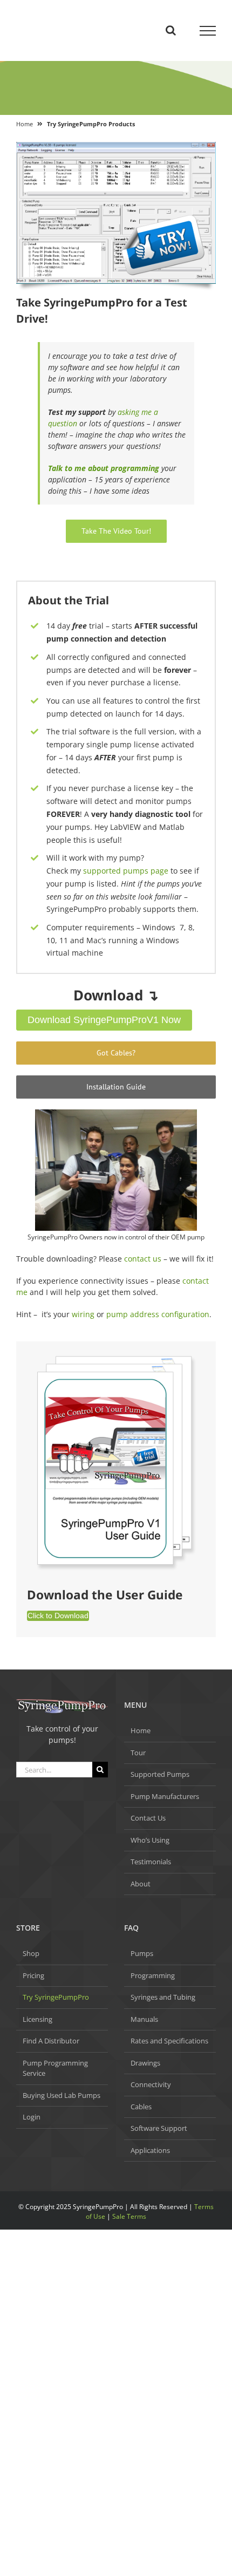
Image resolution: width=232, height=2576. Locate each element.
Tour (138, 1753)
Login (32, 2117)
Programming (153, 1975)
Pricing (33, 1975)
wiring (83, 1314)
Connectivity (151, 2084)
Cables (141, 2107)
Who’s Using (150, 1840)
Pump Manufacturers (165, 1796)
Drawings (145, 2063)
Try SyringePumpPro (56, 1997)
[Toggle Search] (171, 30)
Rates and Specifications (169, 2041)
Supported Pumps (160, 1774)
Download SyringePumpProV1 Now (104, 1020)
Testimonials (151, 1862)
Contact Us (148, 1818)
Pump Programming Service (55, 2068)
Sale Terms (129, 2216)
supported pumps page (126, 871)
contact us (143, 1259)
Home (25, 124)
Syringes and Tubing (163, 1997)
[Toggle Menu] (208, 31)
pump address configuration (157, 1314)
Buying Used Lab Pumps (62, 2095)
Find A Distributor (51, 2041)
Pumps (142, 1953)
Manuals (144, 2019)
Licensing (37, 2019)
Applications (150, 2150)
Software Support (159, 2128)
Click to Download (58, 1616)
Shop (31, 1953)
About (141, 1884)
